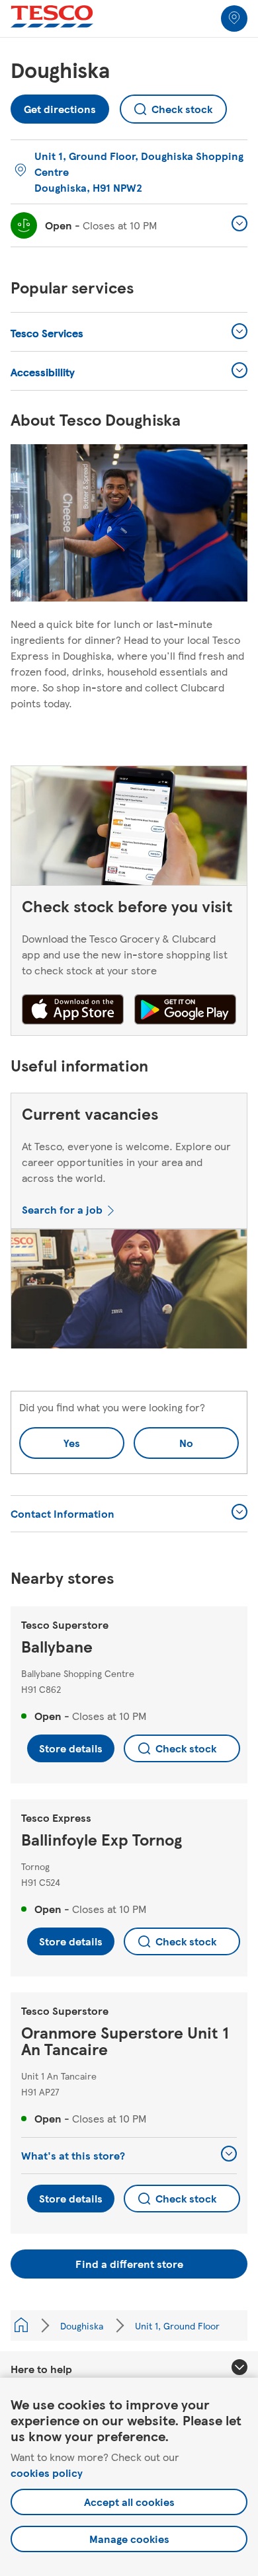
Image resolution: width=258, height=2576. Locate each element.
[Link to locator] (234, 19)
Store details (71, 1748)
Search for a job (62, 1209)
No (163, 1439)
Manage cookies (129, 2539)
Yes (72, 1443)
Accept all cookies (129, 2502)
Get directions (60, 105)
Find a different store (129, 2264)
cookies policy (47, 2473)
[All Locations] (21, 2325)
